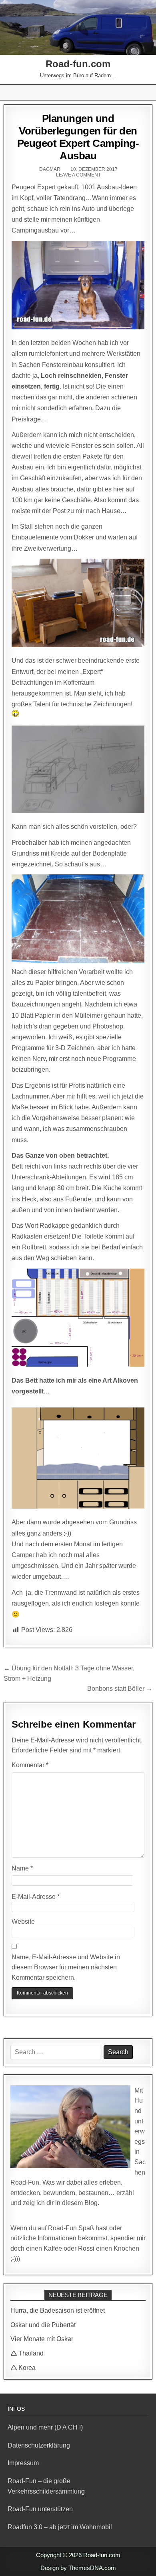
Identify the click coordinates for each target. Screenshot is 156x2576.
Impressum (23, 2463)
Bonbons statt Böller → (120, 1689)
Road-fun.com (78, 64)
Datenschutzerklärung (39, 2445)
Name (22, 1868)
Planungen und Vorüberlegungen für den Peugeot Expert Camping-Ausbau (78, 137)
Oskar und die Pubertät (43, 2325)
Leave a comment (78, 175)
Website (23, 1921)
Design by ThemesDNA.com (78, 2568)
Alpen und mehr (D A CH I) (45, 2427)
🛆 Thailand (27, 2353)
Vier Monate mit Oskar (42, 2339)
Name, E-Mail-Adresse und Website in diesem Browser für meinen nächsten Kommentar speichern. (66, 1967)
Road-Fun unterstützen (40, 2509)
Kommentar (30, 1765)
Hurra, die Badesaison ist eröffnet (58, 2310)
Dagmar (50, 169)
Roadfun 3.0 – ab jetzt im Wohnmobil (60, 2527)
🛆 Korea (23, 2368)
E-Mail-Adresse (36, 1897)
